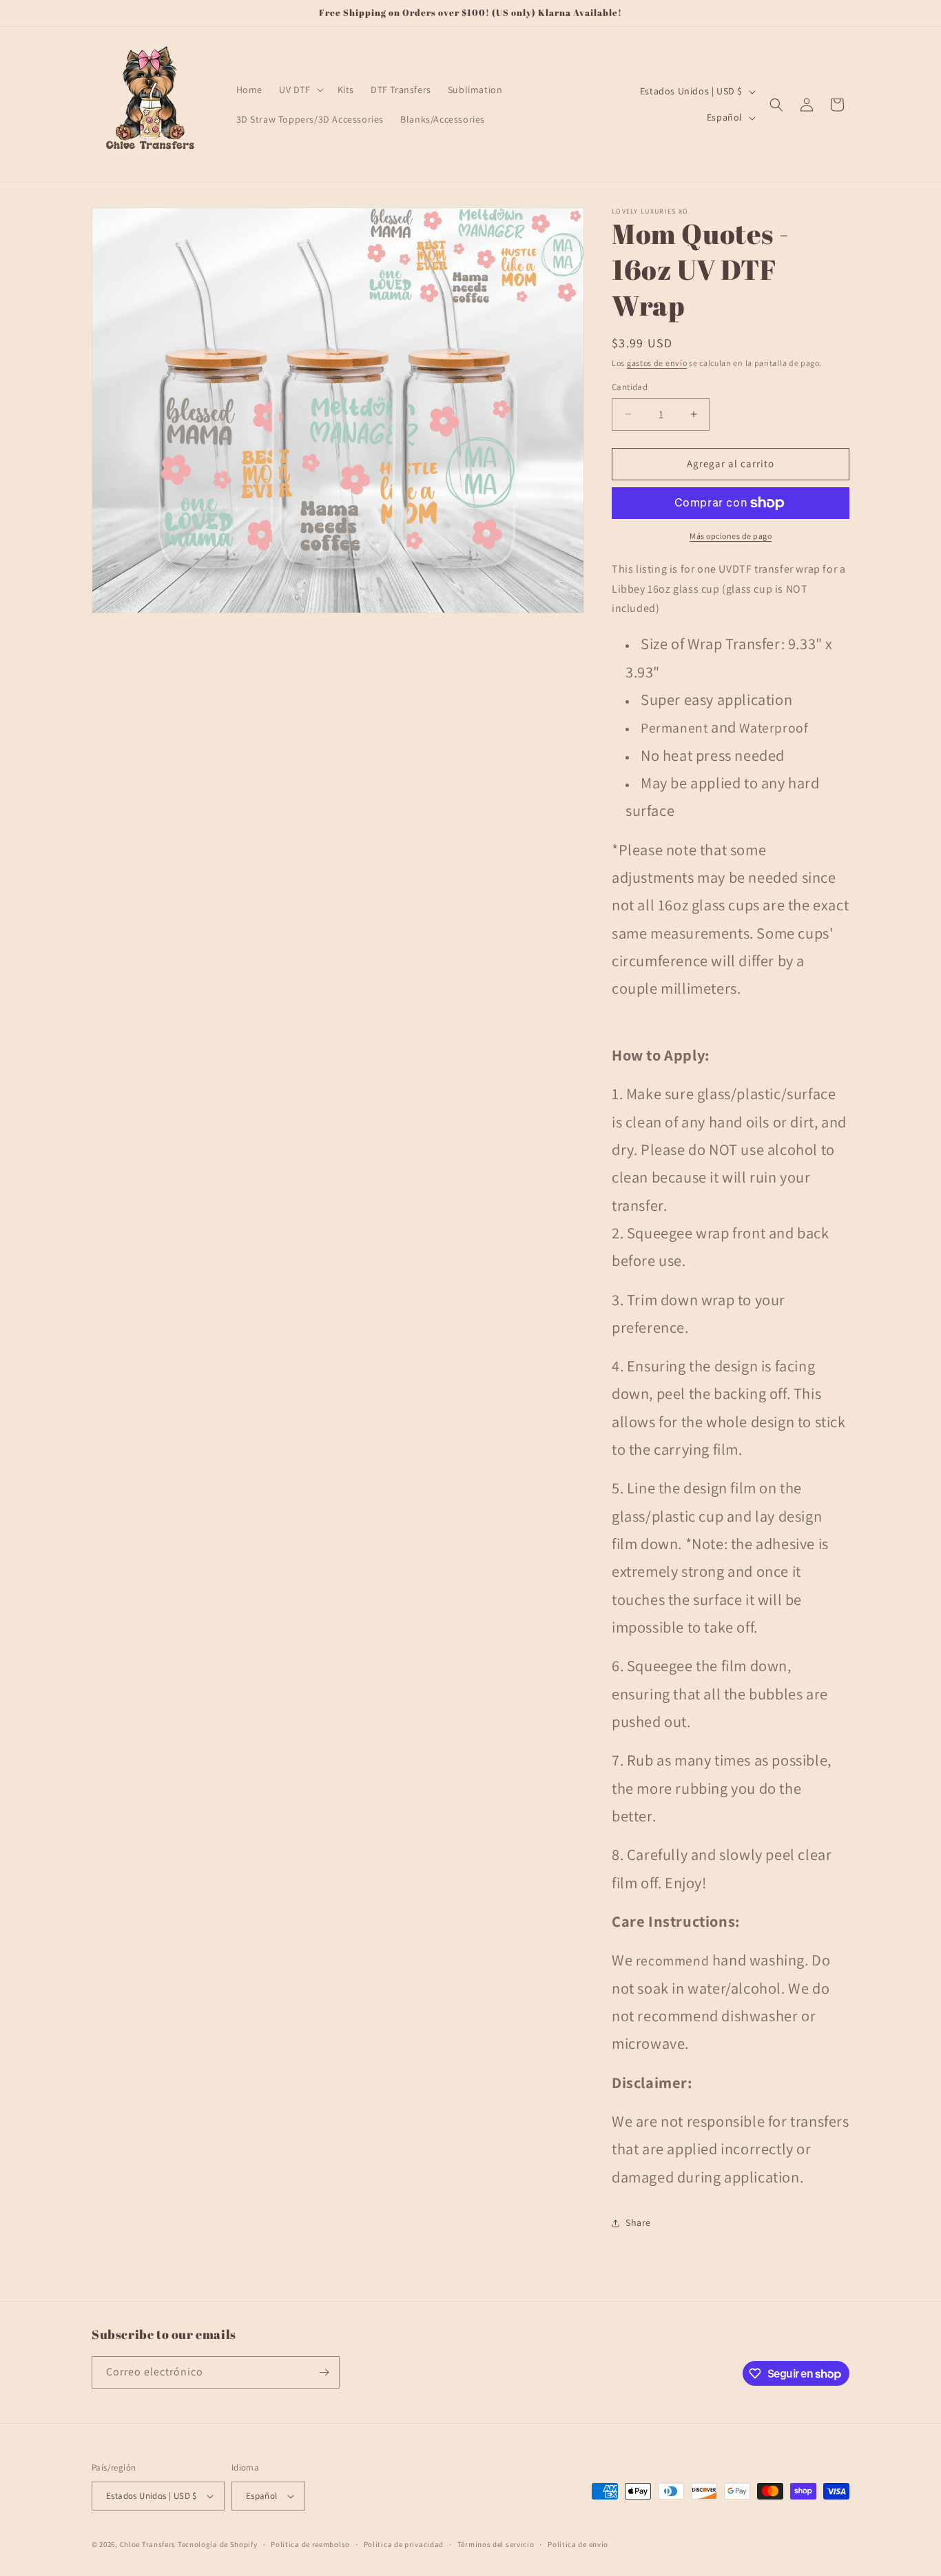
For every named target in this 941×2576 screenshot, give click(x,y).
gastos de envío (657, 363)
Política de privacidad (404, 2544)
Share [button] (638, 2222)
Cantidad (630, 387)
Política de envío (578, 2544)
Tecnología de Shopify (218, 2544)
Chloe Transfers (148, 2544)
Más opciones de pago (731, 536)
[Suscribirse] (324, 2372)
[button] (300, 90)
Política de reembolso (310, 2544)
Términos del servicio (496, 2544)
